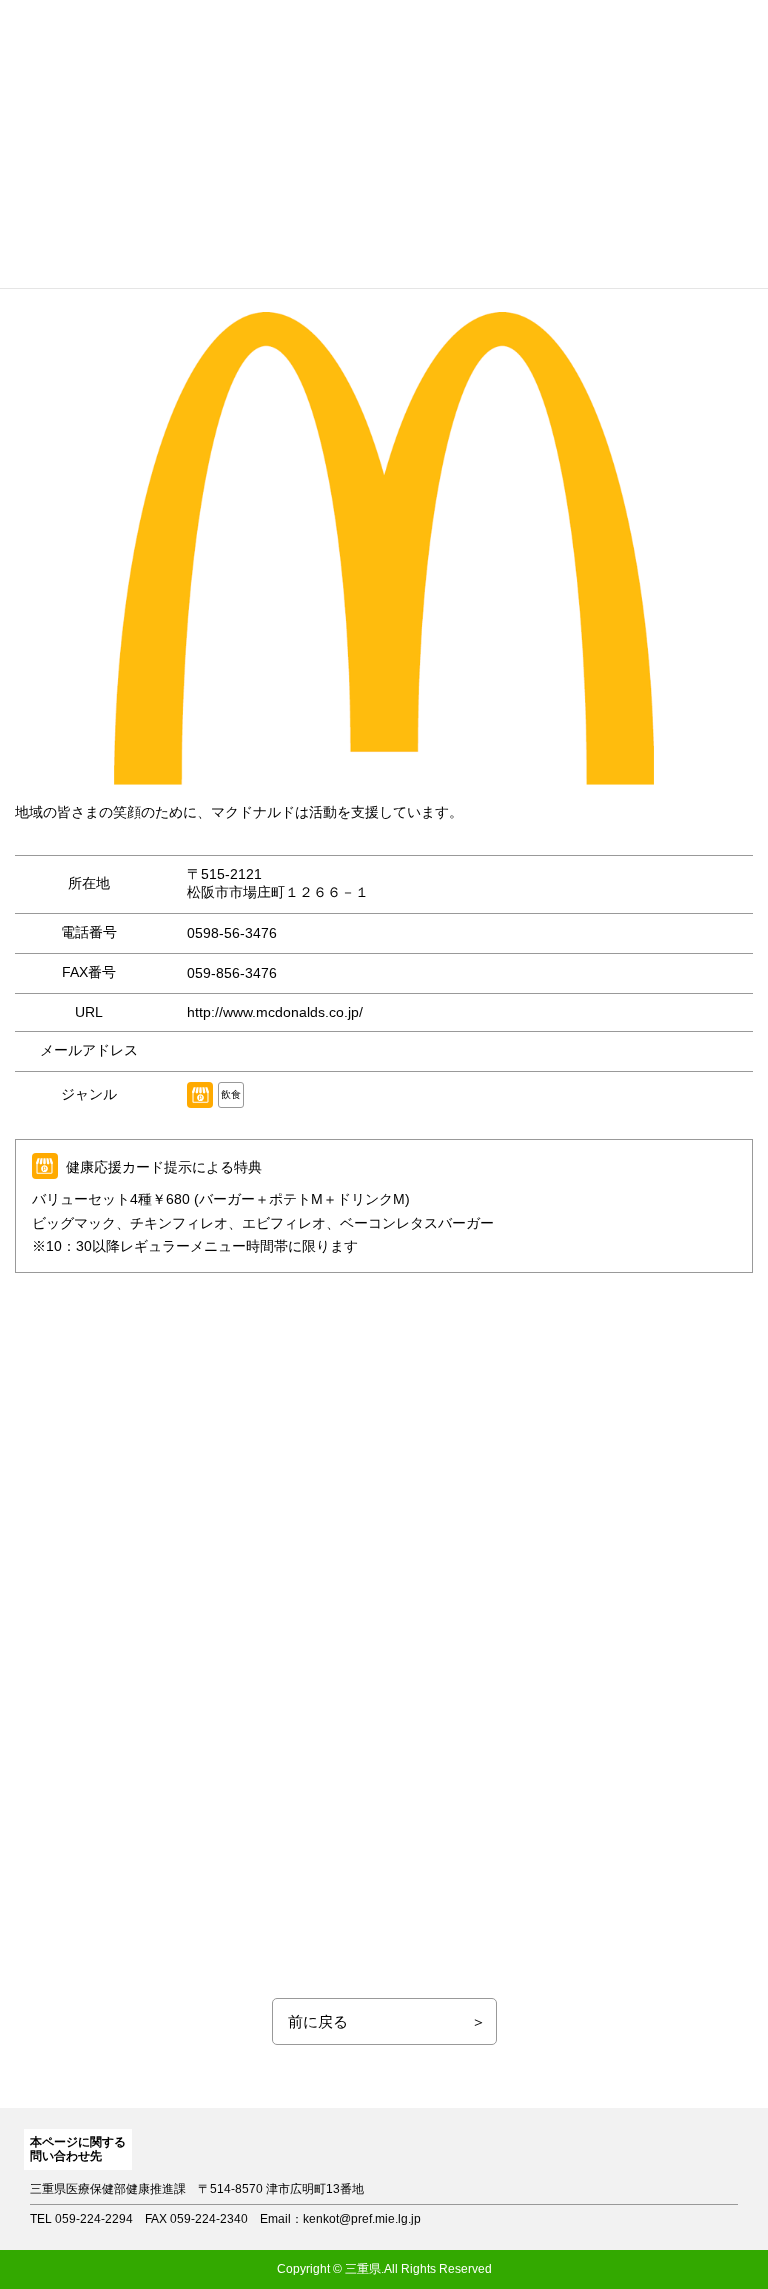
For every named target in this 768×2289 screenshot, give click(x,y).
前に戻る (318, 2021)
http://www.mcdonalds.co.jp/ (275, 1012)
